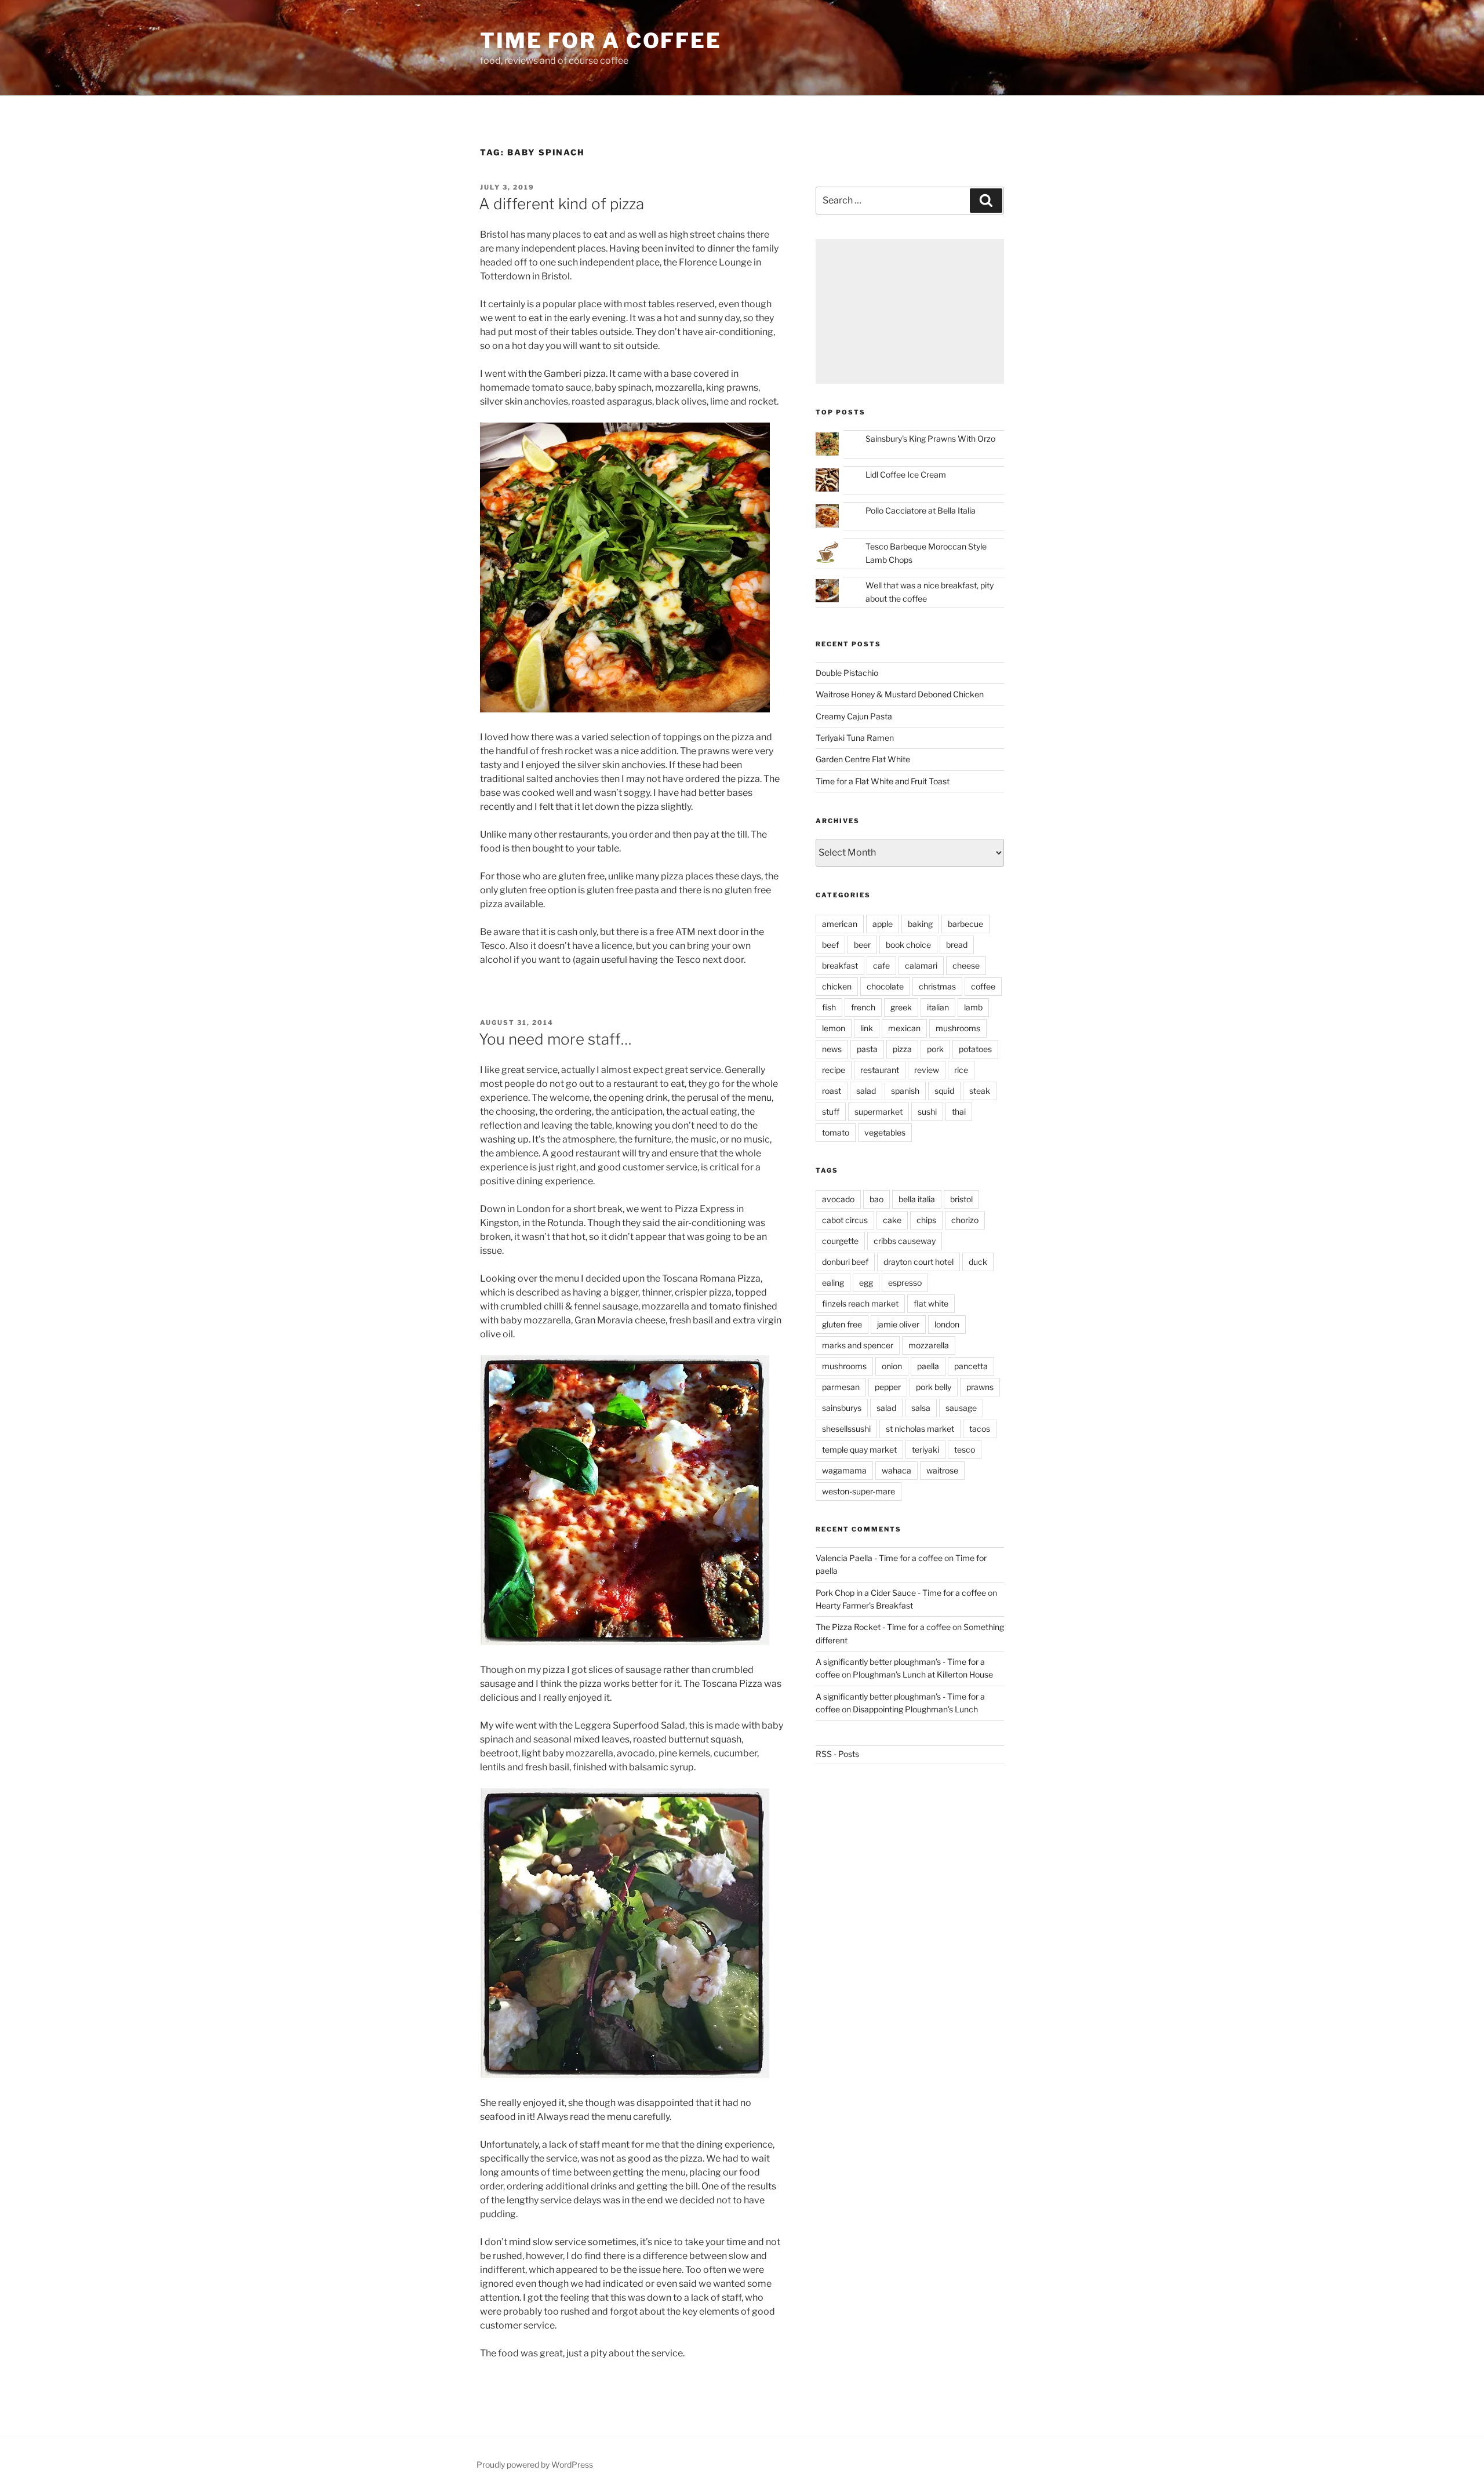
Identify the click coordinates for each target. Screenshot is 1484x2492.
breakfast (840, 965)
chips (926, 1220)
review (927, 1070)
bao (876, 1199)
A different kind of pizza (561, 204)
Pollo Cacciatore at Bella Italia (921, 510)
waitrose (942, 1470)
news (832, 1049)
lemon (834, 1028)
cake (892, 1220)
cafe (881, 965)
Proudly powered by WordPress (535, 2464)
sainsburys (842, 1408)
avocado (838, 1199)
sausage (961, 1408)
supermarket (879, 1112)
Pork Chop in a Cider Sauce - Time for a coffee (901, 1593)
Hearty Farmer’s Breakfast (864, 1605)
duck (978, 1262)
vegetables (885, 1132)
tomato (836, 1132)
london (947, 1324)
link (867, 1028)
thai (959, 1112)
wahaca (896, 1470)
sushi (927, 1112)
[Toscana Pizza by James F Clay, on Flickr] (625, 1642)
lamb (973, 1007)
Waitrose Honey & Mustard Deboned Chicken (900, 694)
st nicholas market (920, 1429)
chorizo (965, 1220)
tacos (980, 1429)
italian (938, 1007)
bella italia (917, 1199)
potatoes (975, 1049)
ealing (833, 1283)
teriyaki (925, 1449)
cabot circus (845, 1220)
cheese (966, 965)
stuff (831, 1112)
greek (901, 1007)
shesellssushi (846, 1429)
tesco (965, 1449)
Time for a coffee (601, 41)
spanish (905, 1091)
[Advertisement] (910, 311)
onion (892, 1366)
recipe (834, 1070)
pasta (867, 1049)
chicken (837, 986)
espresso (905, 1283)
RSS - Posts (837, 1754)
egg (866, 1283)
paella (928, 1366)
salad (866, 1091)
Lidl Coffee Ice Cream (906, 474)
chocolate (885, 986)
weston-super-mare (859, 1491)
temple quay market (859, 1449)
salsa (921, 1408)
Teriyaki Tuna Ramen (855, 738)
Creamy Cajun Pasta (854, 716)
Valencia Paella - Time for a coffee (879, 1558)
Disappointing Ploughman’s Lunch (915, 1709)
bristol (961, 1199)
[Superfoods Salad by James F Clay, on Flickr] (625, 2075)
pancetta (971, 1366)
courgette (840, 1241)
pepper (888, 1387)
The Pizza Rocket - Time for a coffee (883, 1627)
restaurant (880, 1070)
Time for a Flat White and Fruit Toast (883, 781)
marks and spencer (858, 1345)
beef (830, 945)
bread (957, 945)
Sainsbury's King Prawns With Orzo (930, 439)
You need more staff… (555, 1039)
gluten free (842, 1324)
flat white (931, 1303)
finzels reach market (860, 1303)
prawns (980, 1387)
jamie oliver (898, 1324)
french (863, 1007)
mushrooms (958, 1028)
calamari (921, 965)
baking (920, 924)
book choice (908, 945)
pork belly (934, 1387)
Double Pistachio (847, 673)
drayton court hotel (919, 1262)
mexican (904, 1028)
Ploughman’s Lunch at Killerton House (923, 1674)
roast (832, 1091)
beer (862, 945)
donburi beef (845, 1262)
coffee (983, 986)
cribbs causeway (905, 1241)
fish (829, 1007)
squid (944, 1091)
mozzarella (929, 1345)
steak (980, 1091)
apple (883, 924)
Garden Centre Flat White (863, 759)
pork (935, 1049)
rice (961, 1070)
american (840, 924)
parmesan (841, 1387)
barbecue (965, 924)
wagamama (844, 1470)
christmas (937, 986)
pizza (902, 1049)
